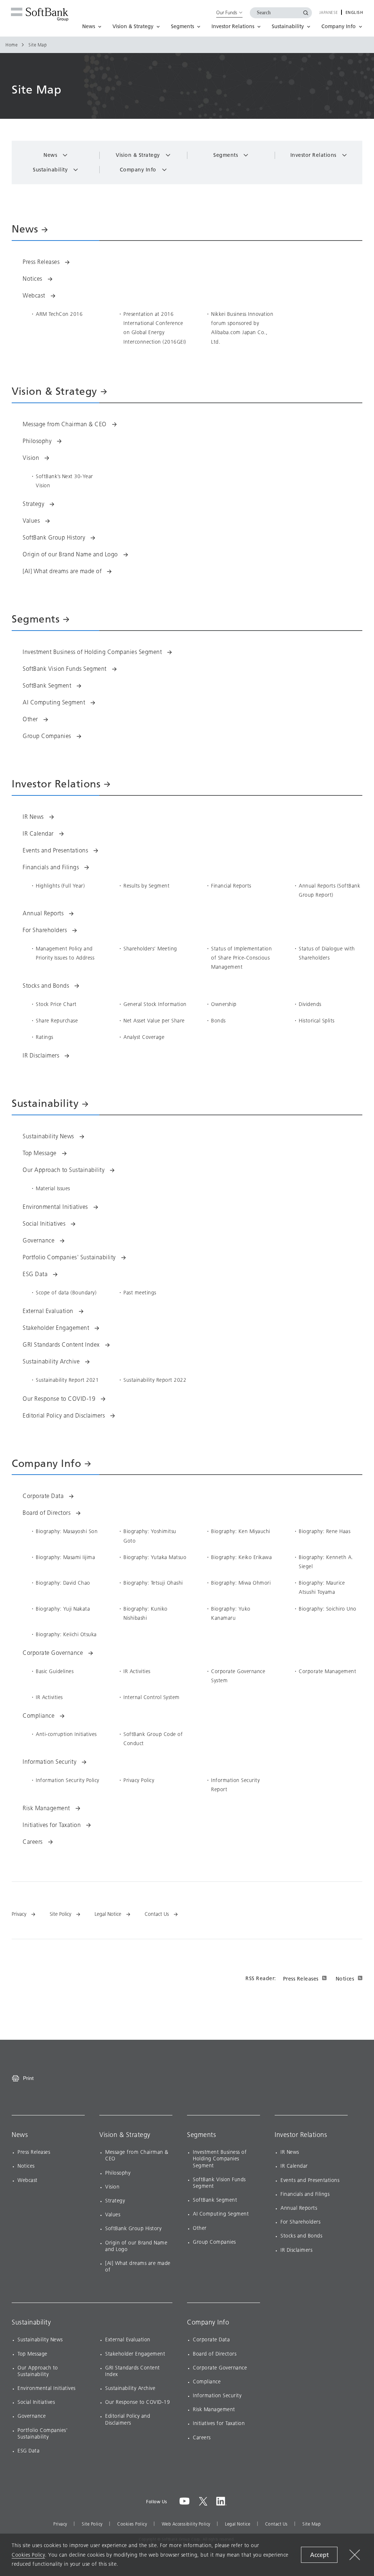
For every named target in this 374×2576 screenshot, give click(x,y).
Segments (201, 2135)
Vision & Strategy (125, 2135)
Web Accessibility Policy (186, 2524)
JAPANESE (329, 13)
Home (12, 45)
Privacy (60, 2524)
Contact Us (276, 2524)
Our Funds (227, 12)
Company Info (208, 2322)
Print (28, 2078)
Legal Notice (238, 2524)
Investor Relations (301, 2135)
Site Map (312, 2524)
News (20, 2135)
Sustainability (31, 2322)
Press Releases (301, 1979)
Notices (345, 1979)
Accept (319, 2555)
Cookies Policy (132, 2524)
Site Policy (92, 2524)
